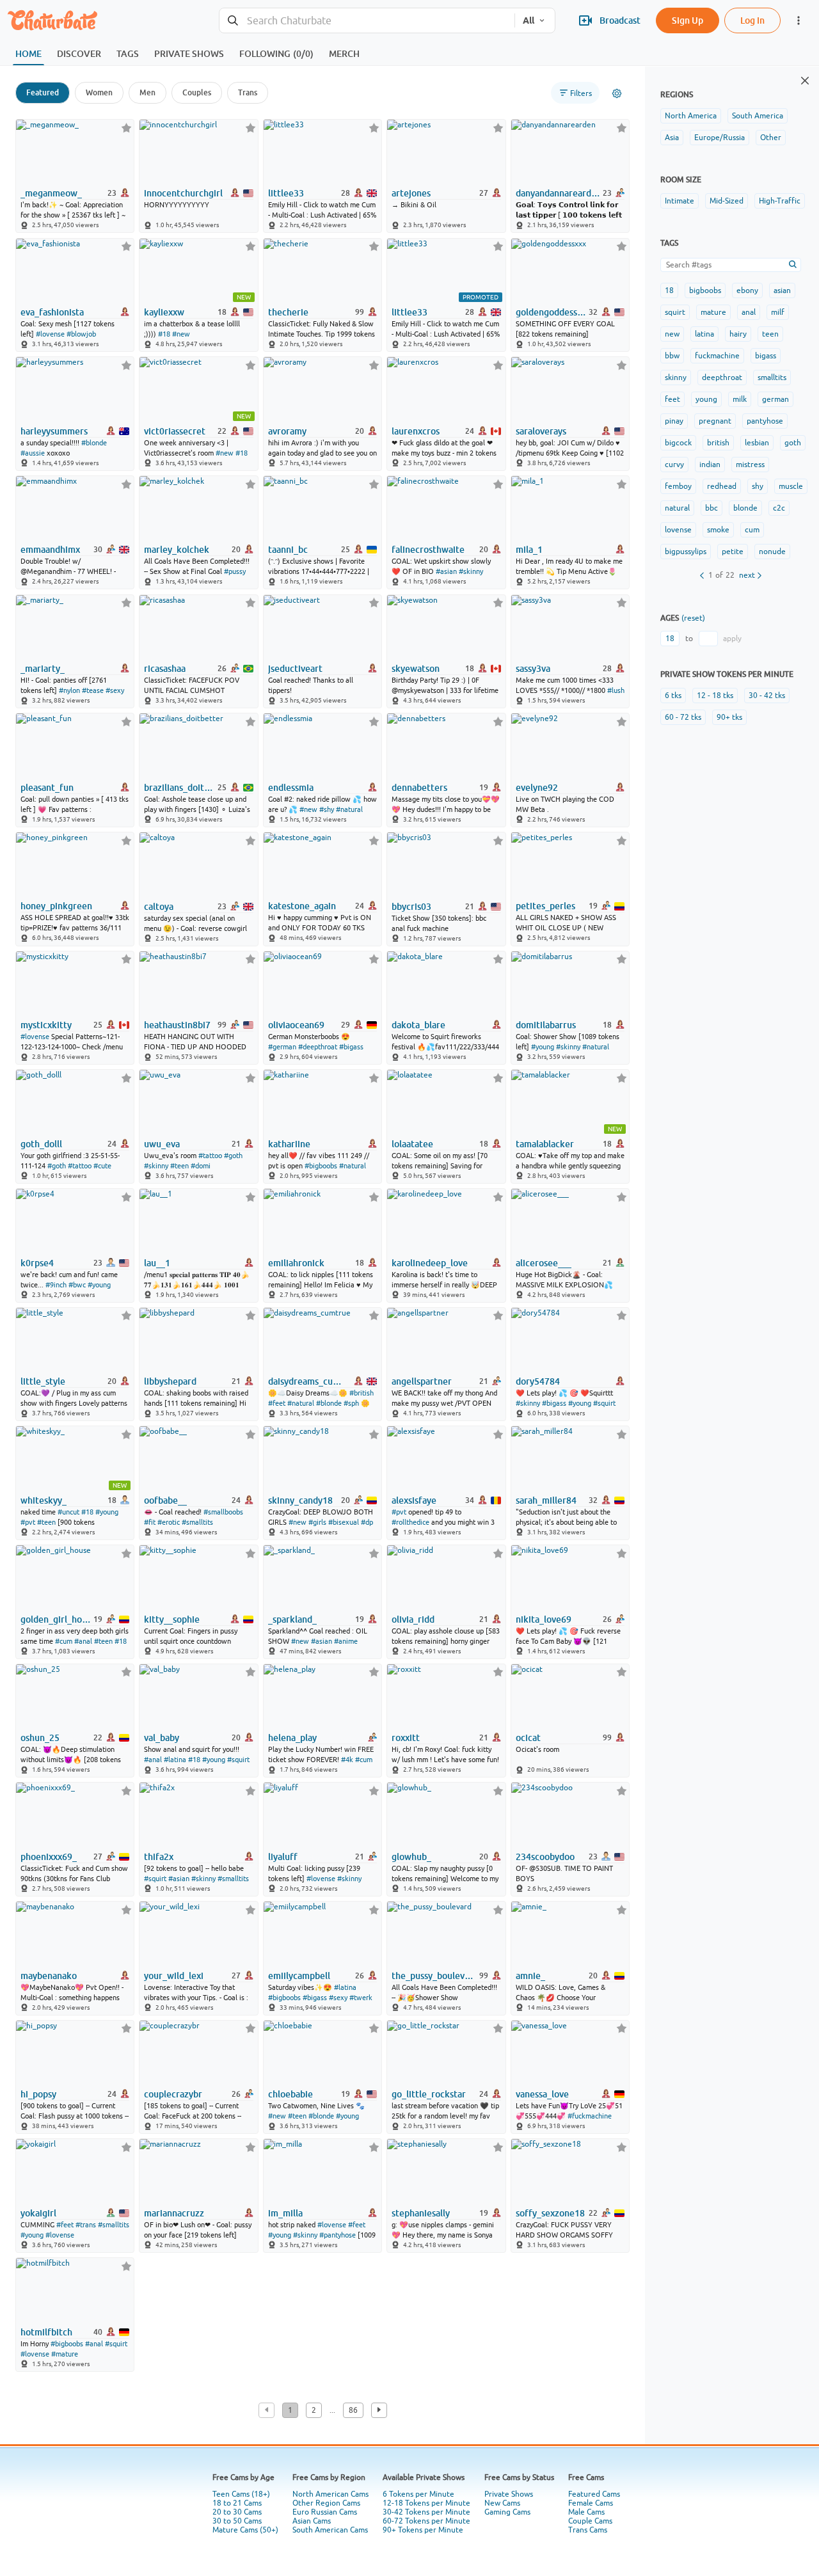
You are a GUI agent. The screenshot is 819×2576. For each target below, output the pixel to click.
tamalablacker (545, 1144)
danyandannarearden (558, 193)
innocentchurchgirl (183, 193)
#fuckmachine (590, 2116)
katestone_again (302, 906)
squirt (675, 312)
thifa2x (159, 1857)
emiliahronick (296, 1263)
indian (710, 465)
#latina (175, 1760)
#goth (57, 1166)
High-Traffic (780, 201)
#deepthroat (318, 1047)
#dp (367, 1522)
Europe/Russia (720, 138)
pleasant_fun (47, 788)
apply (732, 639)
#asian (446, 571)
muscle (791, 486)
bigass (766, 356)
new (672, 334)
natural (677, 508)
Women (99, 92)
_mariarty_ (43, 669)
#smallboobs (223, 1512)
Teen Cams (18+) (241, 2494)
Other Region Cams (326, 2503)
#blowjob (81, 334)
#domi (201, 1166)
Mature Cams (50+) (245, 2530)
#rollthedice (410, 1522)
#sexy (115, 690)
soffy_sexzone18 (550, 2213)
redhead (722, 486)
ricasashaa (165, 669)
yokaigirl (38, 2213)
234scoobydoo (545, 1857)
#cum (64, 1641)
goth (793, 443)
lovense (678, 530)
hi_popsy (38, 2094)
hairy (738, 334)
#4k (347, 1760)
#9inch (56, 1285)
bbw (672, 356)
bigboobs (705, 290)
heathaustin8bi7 (177, 1025)
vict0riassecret (175, 431)
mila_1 (529, 550)
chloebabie (290, 2094)
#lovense (50, 334)
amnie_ (530, 1976)
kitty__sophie (172, 1619)
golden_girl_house (56, 1619)
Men (147, 92)
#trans (86, 2225)
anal (749, 312)
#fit (150, 1522)
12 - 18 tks (715, 696)
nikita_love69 (544, 1619)
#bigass (351, 1047)
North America (691, 116)
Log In (752, 20)
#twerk (361, 1998)
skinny (676, 378)
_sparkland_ (292, 1619)
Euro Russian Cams (325, 2512)
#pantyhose (338, 2235)
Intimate (680, 201)
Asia (672, 138)
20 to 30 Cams (237, 2512)
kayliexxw (164, 312)
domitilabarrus (546, 1025)
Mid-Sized (727, 201)
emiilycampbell (299, 1976)
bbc (712, 508)
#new (181, 334)
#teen (179, 1166)
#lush (616, 690)
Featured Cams (594, 2494)
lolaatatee (412, 1144)
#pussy (235, 571)
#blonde (94, 443)
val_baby (162, 1738)
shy (758, 486)
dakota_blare (418, 1025)
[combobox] (367, 21)
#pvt (28, 1522)
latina (704, 334)
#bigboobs (321, 1166)
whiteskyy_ (44, 1500)
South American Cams (330, 2530)
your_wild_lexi (174, 1976)
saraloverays (541, 431)
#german (282, 1047)
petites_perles (545, 906)
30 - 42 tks (767, 696)
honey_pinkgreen (56, 906)
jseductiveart (295, 669)
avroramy (287, 431)
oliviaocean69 (296, 1025)
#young (543, 1047)
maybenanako (49, 1976)
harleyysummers (54, 431)
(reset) (693, 618)
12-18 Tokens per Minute (426, 2503)
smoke (718, 530)
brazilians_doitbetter (179, 788)
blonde (745, 508)
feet (672, 399)
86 (353, 2410)
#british (362, 1393)
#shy (327, 809)
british (718, 443)
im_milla (285, 2213)
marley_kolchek (177, 550)
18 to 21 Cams (237, 2503)
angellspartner (422, 1381)
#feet (277, 1403)
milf (778, 312)
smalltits (772, 378)
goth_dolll (41, 1144)
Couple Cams (590, 2521)
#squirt (604, 1403)
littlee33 (286, 193)
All (529, 20)
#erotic (169, 1522)
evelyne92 (537, 788)
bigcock (678, 443)
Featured (43, 92)
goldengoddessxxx (551, 312)
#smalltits (197, 1522)
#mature (65, 2354)
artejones (411, 193)
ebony (747, 290)
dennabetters (419, 788)
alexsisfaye (414, 1500)
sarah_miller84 (546, 1500)
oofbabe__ (165, 1500)
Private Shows (509, 2494)
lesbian (757, 443)
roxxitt (406, 1738)
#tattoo (80, 1166)
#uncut (68, 1512)
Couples (197, 92)
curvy (674, 465)
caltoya (159, 907)
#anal (83, 1641)
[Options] (617, 93)
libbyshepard (170, 1381)
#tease (93, 690)
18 (669, 290)
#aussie (33, 453)
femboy (678, 486)
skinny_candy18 (300, 1500)
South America (758, 116)
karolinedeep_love (430, 1263)
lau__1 (157, 1263)
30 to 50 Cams (237, 2521)
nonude (772, 552)
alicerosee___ (544, 1263)
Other (771, 138)
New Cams (502, 2503)
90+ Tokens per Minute (423, 2530)
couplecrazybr (173, 2094)
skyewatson (416, 669)
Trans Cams (588, 2530)
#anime (346, 1641)
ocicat (528, 1738)
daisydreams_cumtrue (308, 1381)
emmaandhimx (50, 550)
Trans (248, 92)
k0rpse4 (37, 1263)
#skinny (471, 571)
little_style (43, 1381)
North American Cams (330, 2494)
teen (770, 334)
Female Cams (591, 2503)
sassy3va (533, 669)
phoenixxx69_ (49, 1857)
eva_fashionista (52, 312)
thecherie (288, 312)
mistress (750, 465)
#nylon (69, 690)
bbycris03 (411, 907)
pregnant (715, 421)
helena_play (292, 1738)
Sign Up (688, 20)
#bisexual (344, 1522)
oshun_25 (40, 1738)
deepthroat (722, 378)
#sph (351, 1403)
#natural (349, 809)
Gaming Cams (507, 2512)
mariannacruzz (174, 2213)
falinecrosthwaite (428, 550)
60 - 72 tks (683, 717)
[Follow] (126, 128)
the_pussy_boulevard (434, 1976)
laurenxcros (416, 431)
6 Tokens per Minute (418, 2494)
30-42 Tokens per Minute (426, 2512)
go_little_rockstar (429, 2094)
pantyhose (765, 421)
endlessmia (291, 788)
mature (713, 312)
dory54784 (538, 1381)
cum (752, 530)
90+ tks (729, 717)
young (706, 399)
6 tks (673, 696)
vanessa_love (542, 2094)
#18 (164, 334)
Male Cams (586, 2512)
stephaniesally (421, 2213)
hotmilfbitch (46, 2332)
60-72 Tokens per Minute (426, 2521)
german (775, 399)
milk (740, 399)
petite (733, 552)
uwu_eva (162, 1144)
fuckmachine (717, 356)
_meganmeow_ (51, 193)
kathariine (289, 1144)
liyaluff (283, 1857)
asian (782, 290)
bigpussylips (686, 552)
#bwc (77, 1285)
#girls (317, 1522)
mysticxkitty (46, 1025)
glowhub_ (411, 1857)
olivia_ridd (413, 1619)
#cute (102, 1166)
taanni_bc (288, 550)
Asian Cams (312, 2521)
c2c (779, 508)
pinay (674, 421)
